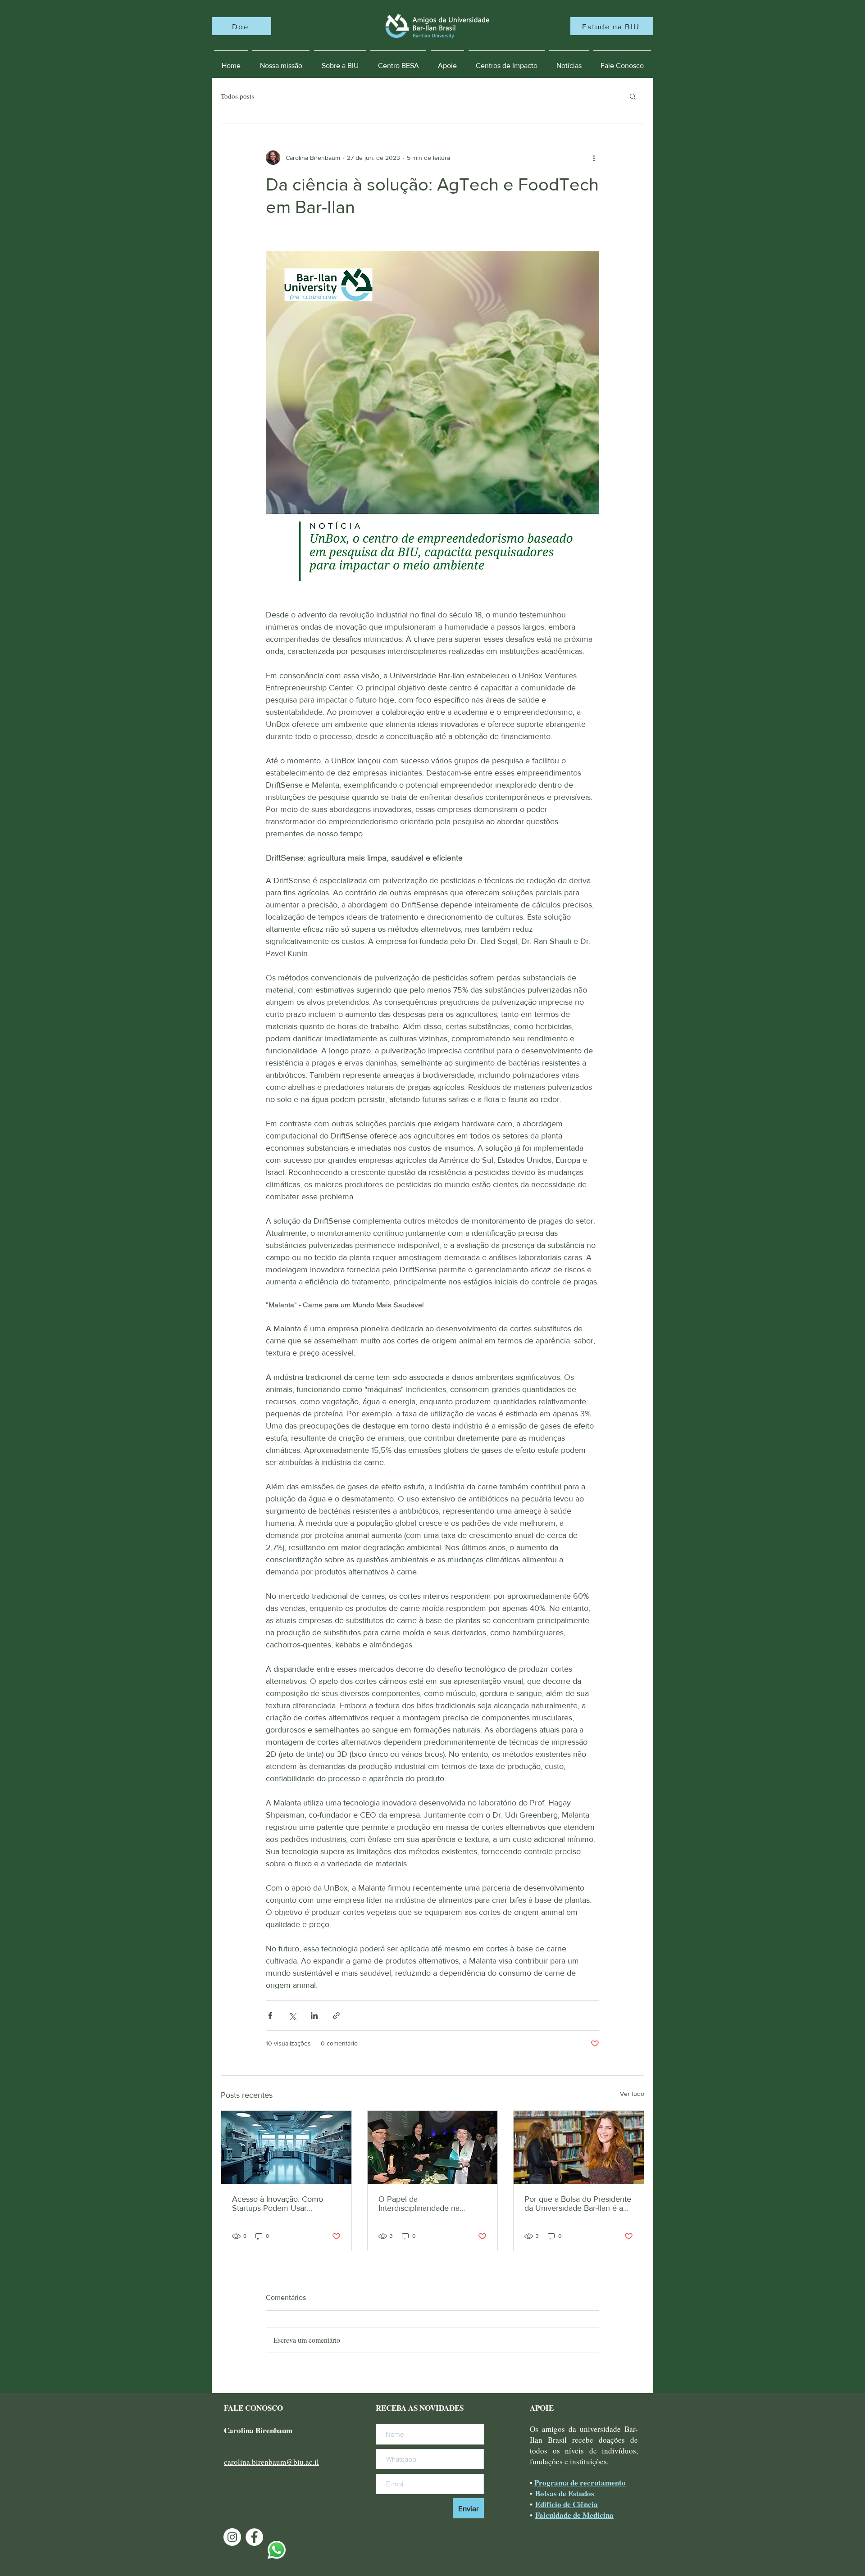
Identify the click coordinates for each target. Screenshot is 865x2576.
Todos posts (237, 96)
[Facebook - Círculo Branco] (254, 2537)
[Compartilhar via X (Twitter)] (292, 2016)
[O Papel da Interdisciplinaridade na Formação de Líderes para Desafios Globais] (433, 2147)
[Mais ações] (594, 158)
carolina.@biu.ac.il (271, 2462)
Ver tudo (632, 2094)
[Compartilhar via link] (336, 2016)
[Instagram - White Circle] (232, 2537)
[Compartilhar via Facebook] (270, 2016)
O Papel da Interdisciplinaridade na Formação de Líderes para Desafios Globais (424, 2204)
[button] (633, 96)
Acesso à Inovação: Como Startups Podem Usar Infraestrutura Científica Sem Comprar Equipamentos (282, 2204)
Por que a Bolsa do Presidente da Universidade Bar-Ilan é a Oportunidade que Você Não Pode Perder (578, 2204)
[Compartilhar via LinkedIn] (314, 2016)
